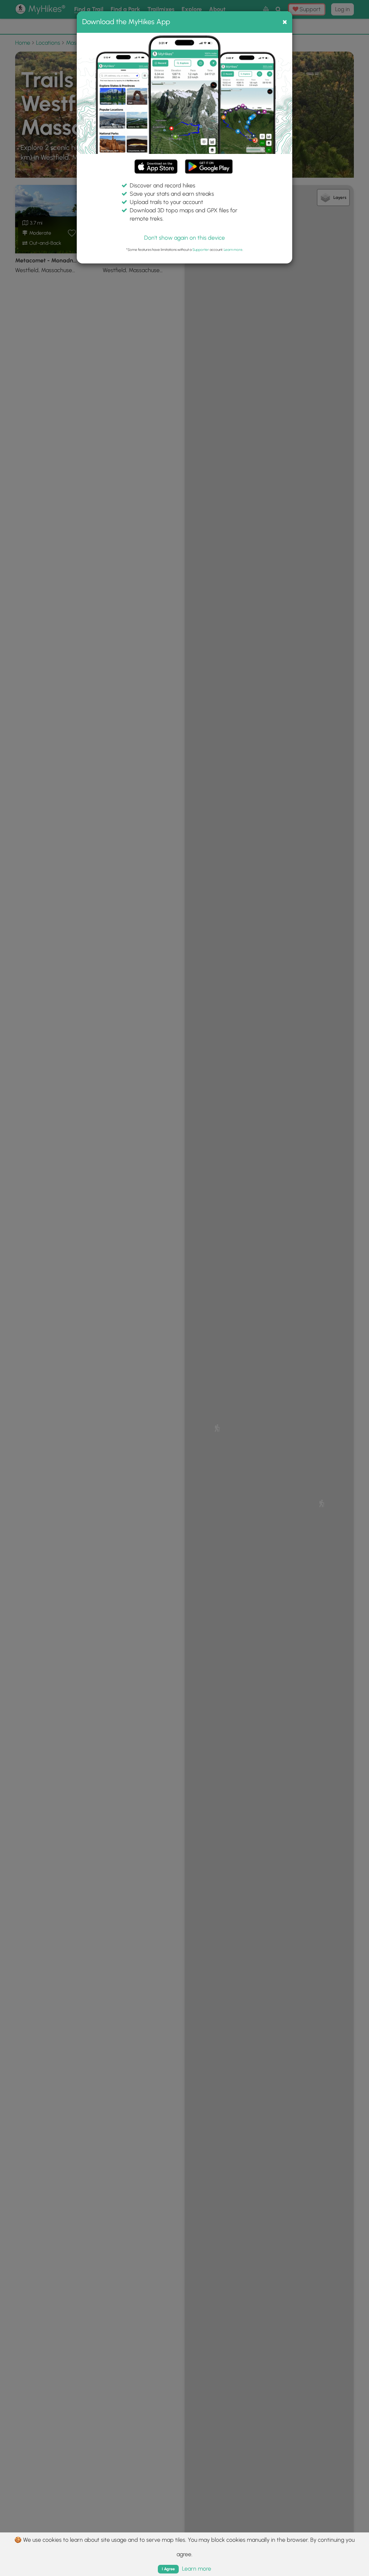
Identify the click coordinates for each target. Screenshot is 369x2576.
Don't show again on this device (184, 238)
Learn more (233, 250)
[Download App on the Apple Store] (156, 168)
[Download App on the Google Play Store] (209, 163)
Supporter (201, 250)
